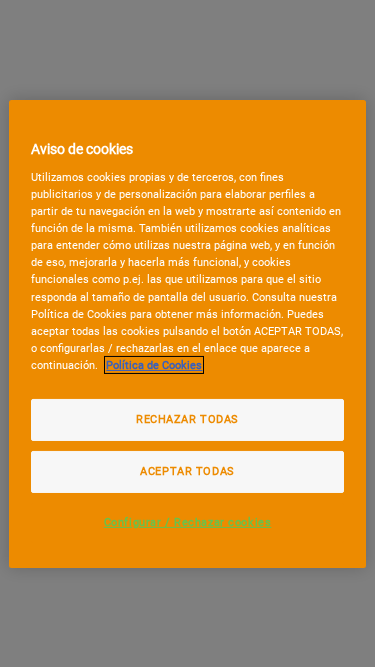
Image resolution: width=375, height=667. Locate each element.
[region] (187, 333)
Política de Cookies (154, 365)
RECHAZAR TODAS (187, 419)
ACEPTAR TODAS (187, 471)
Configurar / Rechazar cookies (188, 522)
